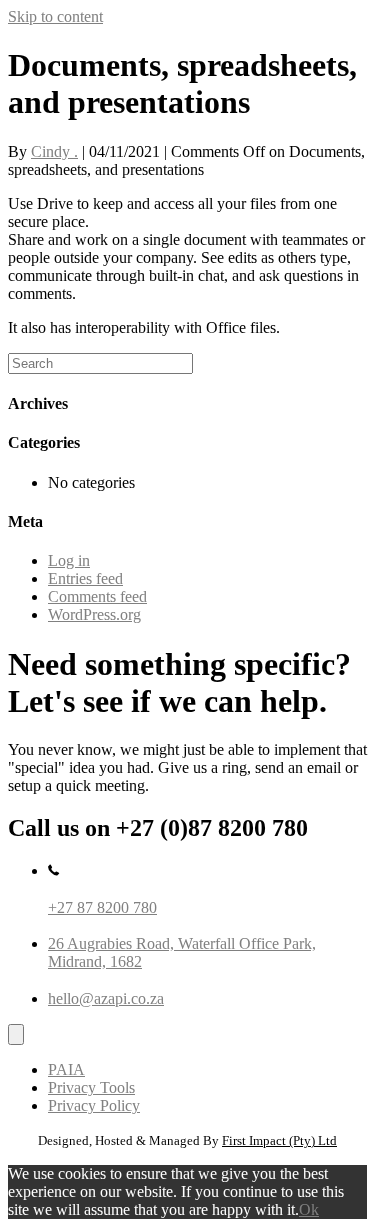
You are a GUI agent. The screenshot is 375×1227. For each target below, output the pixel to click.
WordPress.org (94, 614)
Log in (69, 560)
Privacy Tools (91, 1087)
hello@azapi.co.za (106, 998)
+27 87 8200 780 (102, 907)
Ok (309, 1209)
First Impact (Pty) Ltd (279, 1140)
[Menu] (16, 1034)
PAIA (66, 1069)
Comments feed (97, 596)
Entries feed (85, 578)
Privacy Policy (94, 1105)
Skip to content (55, 16)
